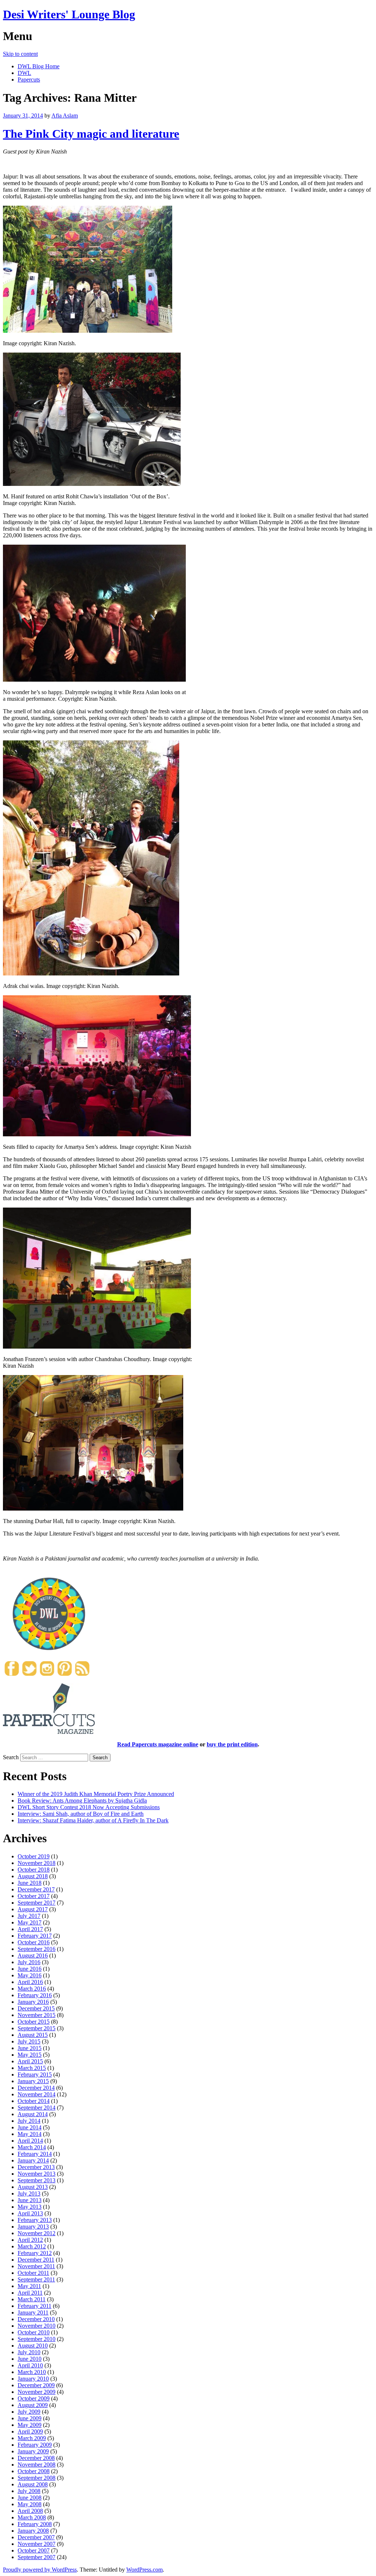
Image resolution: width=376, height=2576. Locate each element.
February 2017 (35, 1936)
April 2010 (30, 2365)
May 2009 (30, 2425)
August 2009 (33, 2405)
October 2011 (33, 2273)
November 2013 (37, 2174)
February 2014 (35, 2154)
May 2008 (30, 2504)
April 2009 (30, 2431)
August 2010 (33, 2346)
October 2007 (34, 2550)
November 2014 (37, 2094)
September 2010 (37, 2339)
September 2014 (37, 2108)
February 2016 (35, 1995)
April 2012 (30, 2240)
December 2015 (36, 2008)
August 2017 (33, 1909)
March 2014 (32, 2147)
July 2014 (29, 2121)
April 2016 (30, 1982)
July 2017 (29, 1916)
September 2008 (37, 2478)
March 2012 (32, 2246)
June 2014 (30, 2127)
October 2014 (34, 2101)
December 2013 (36, 2167)
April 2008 (30, 2511)
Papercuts (29, 80)
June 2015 (30, 2048)
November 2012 (37, 2233)
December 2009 (36, 2385)
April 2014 (30, 2141)
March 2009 (32, 2438)
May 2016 (30, 1975)
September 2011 (36, 2279)
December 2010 (36, 2319)
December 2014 (36, 2088)
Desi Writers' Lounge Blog (69, 14)
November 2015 (37, 2015)
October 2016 (34, 1942)
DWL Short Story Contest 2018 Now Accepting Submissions (89, 1807)
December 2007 (36, 2537)
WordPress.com (144, 2570)
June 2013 (30, 2200)
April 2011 (30, 2293)
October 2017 (34, 1896)
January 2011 (33, 2312)
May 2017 (30, 1922)
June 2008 (30, 2498)
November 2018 (37, 1863)
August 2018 (33, 1876)
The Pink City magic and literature (91, 134)
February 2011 (35, 2306)
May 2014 (30, 2134)
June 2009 (30, 2418)
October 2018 (34, 1870)
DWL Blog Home (39, 66)
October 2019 (34, 1856)
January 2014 (33, 2160)
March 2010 (32, 2372)
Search (11, 1757)
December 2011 (36, 2260)
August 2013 (33, 2187)
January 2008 (33, 2531)
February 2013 (35, 2220)
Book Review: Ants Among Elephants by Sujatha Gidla (82, 1801)
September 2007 (37, 2557)
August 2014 (33, 2114)
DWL (24, 73)
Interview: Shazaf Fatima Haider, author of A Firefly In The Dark (93, 1820)
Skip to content (20, 54)
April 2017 (30, 1929)
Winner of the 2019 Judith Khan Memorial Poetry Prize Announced (96, 1794)
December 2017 (36, 1889)
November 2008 (37, 2465)
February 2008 (35, 2524)
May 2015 (30, 2055)
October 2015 (34, 2022)
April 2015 (30, 2061)
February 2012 (35, 2253)
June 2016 (30, 1969)
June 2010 (30, 2359)
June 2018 (30, 1883)
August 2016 (33, 1956)
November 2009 (37, 2392)
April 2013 (30, 2213)
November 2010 (37, 2326)
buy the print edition (232, 1744)
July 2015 (29, 2041)
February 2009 (35, 2445)
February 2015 (35, 2074)
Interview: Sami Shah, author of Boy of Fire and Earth (81, 1814)
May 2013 (30, 2207)
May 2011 (29, 2286)
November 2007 (37, 2544)
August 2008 (33, 2484)
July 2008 (29, 2491)
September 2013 (37, 2180)
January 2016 (33, 2002)
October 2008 (34, 2471)
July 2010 (29, 2352)
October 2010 (34, 2332)
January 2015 (33, 2081)
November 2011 (36, 2266)
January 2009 (33, 2451)
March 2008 (32, 2517)
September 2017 (37, 1903)
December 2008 (36, 2458)
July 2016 (29, 1962)
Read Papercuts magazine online (158, 1744)
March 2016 (32, 1989)
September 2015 (37, 2028)
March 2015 (32, 2068)
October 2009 (34, 2398)
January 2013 (33, 2227)
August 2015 (33, 2035)
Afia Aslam (65, 116)
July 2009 (29, 2412)
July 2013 (29, 2193)
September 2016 (37, 1949)
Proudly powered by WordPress (40, 2570)
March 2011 (32, 2299)
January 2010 (33, 2379)
